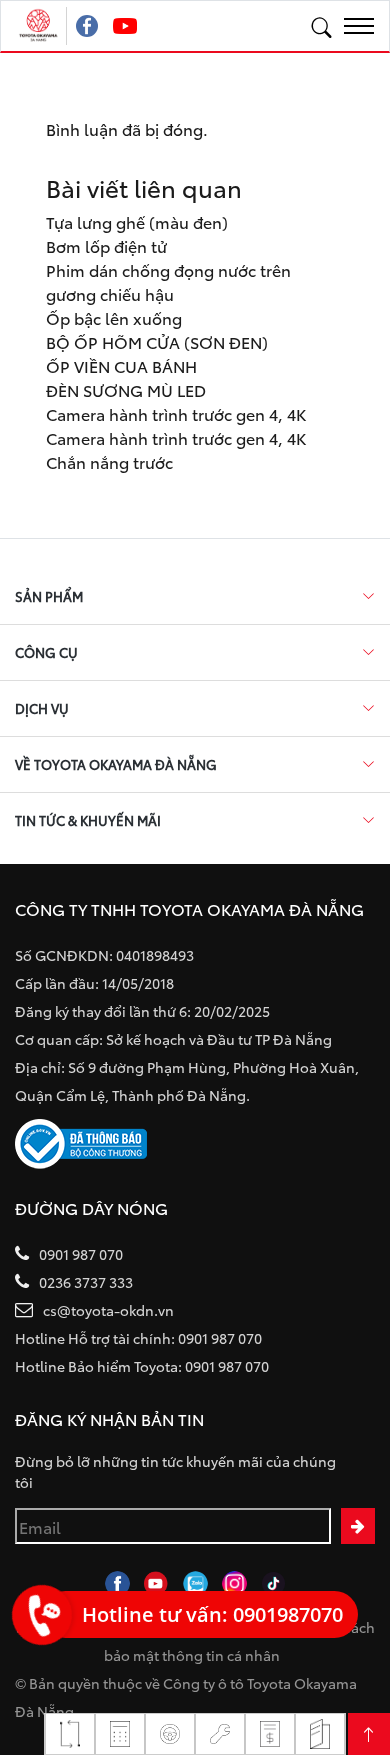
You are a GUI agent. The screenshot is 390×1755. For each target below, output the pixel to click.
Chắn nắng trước (109, 461)
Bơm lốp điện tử (106, 245)
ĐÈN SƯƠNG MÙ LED (126, 389)
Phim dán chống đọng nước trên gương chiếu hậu (168, 281)
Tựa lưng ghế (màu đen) (137, 221)
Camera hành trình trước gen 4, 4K (176, 413)
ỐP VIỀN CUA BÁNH (121, 365)
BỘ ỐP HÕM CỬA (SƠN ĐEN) (157, 341)
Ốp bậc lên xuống (114, 317)
